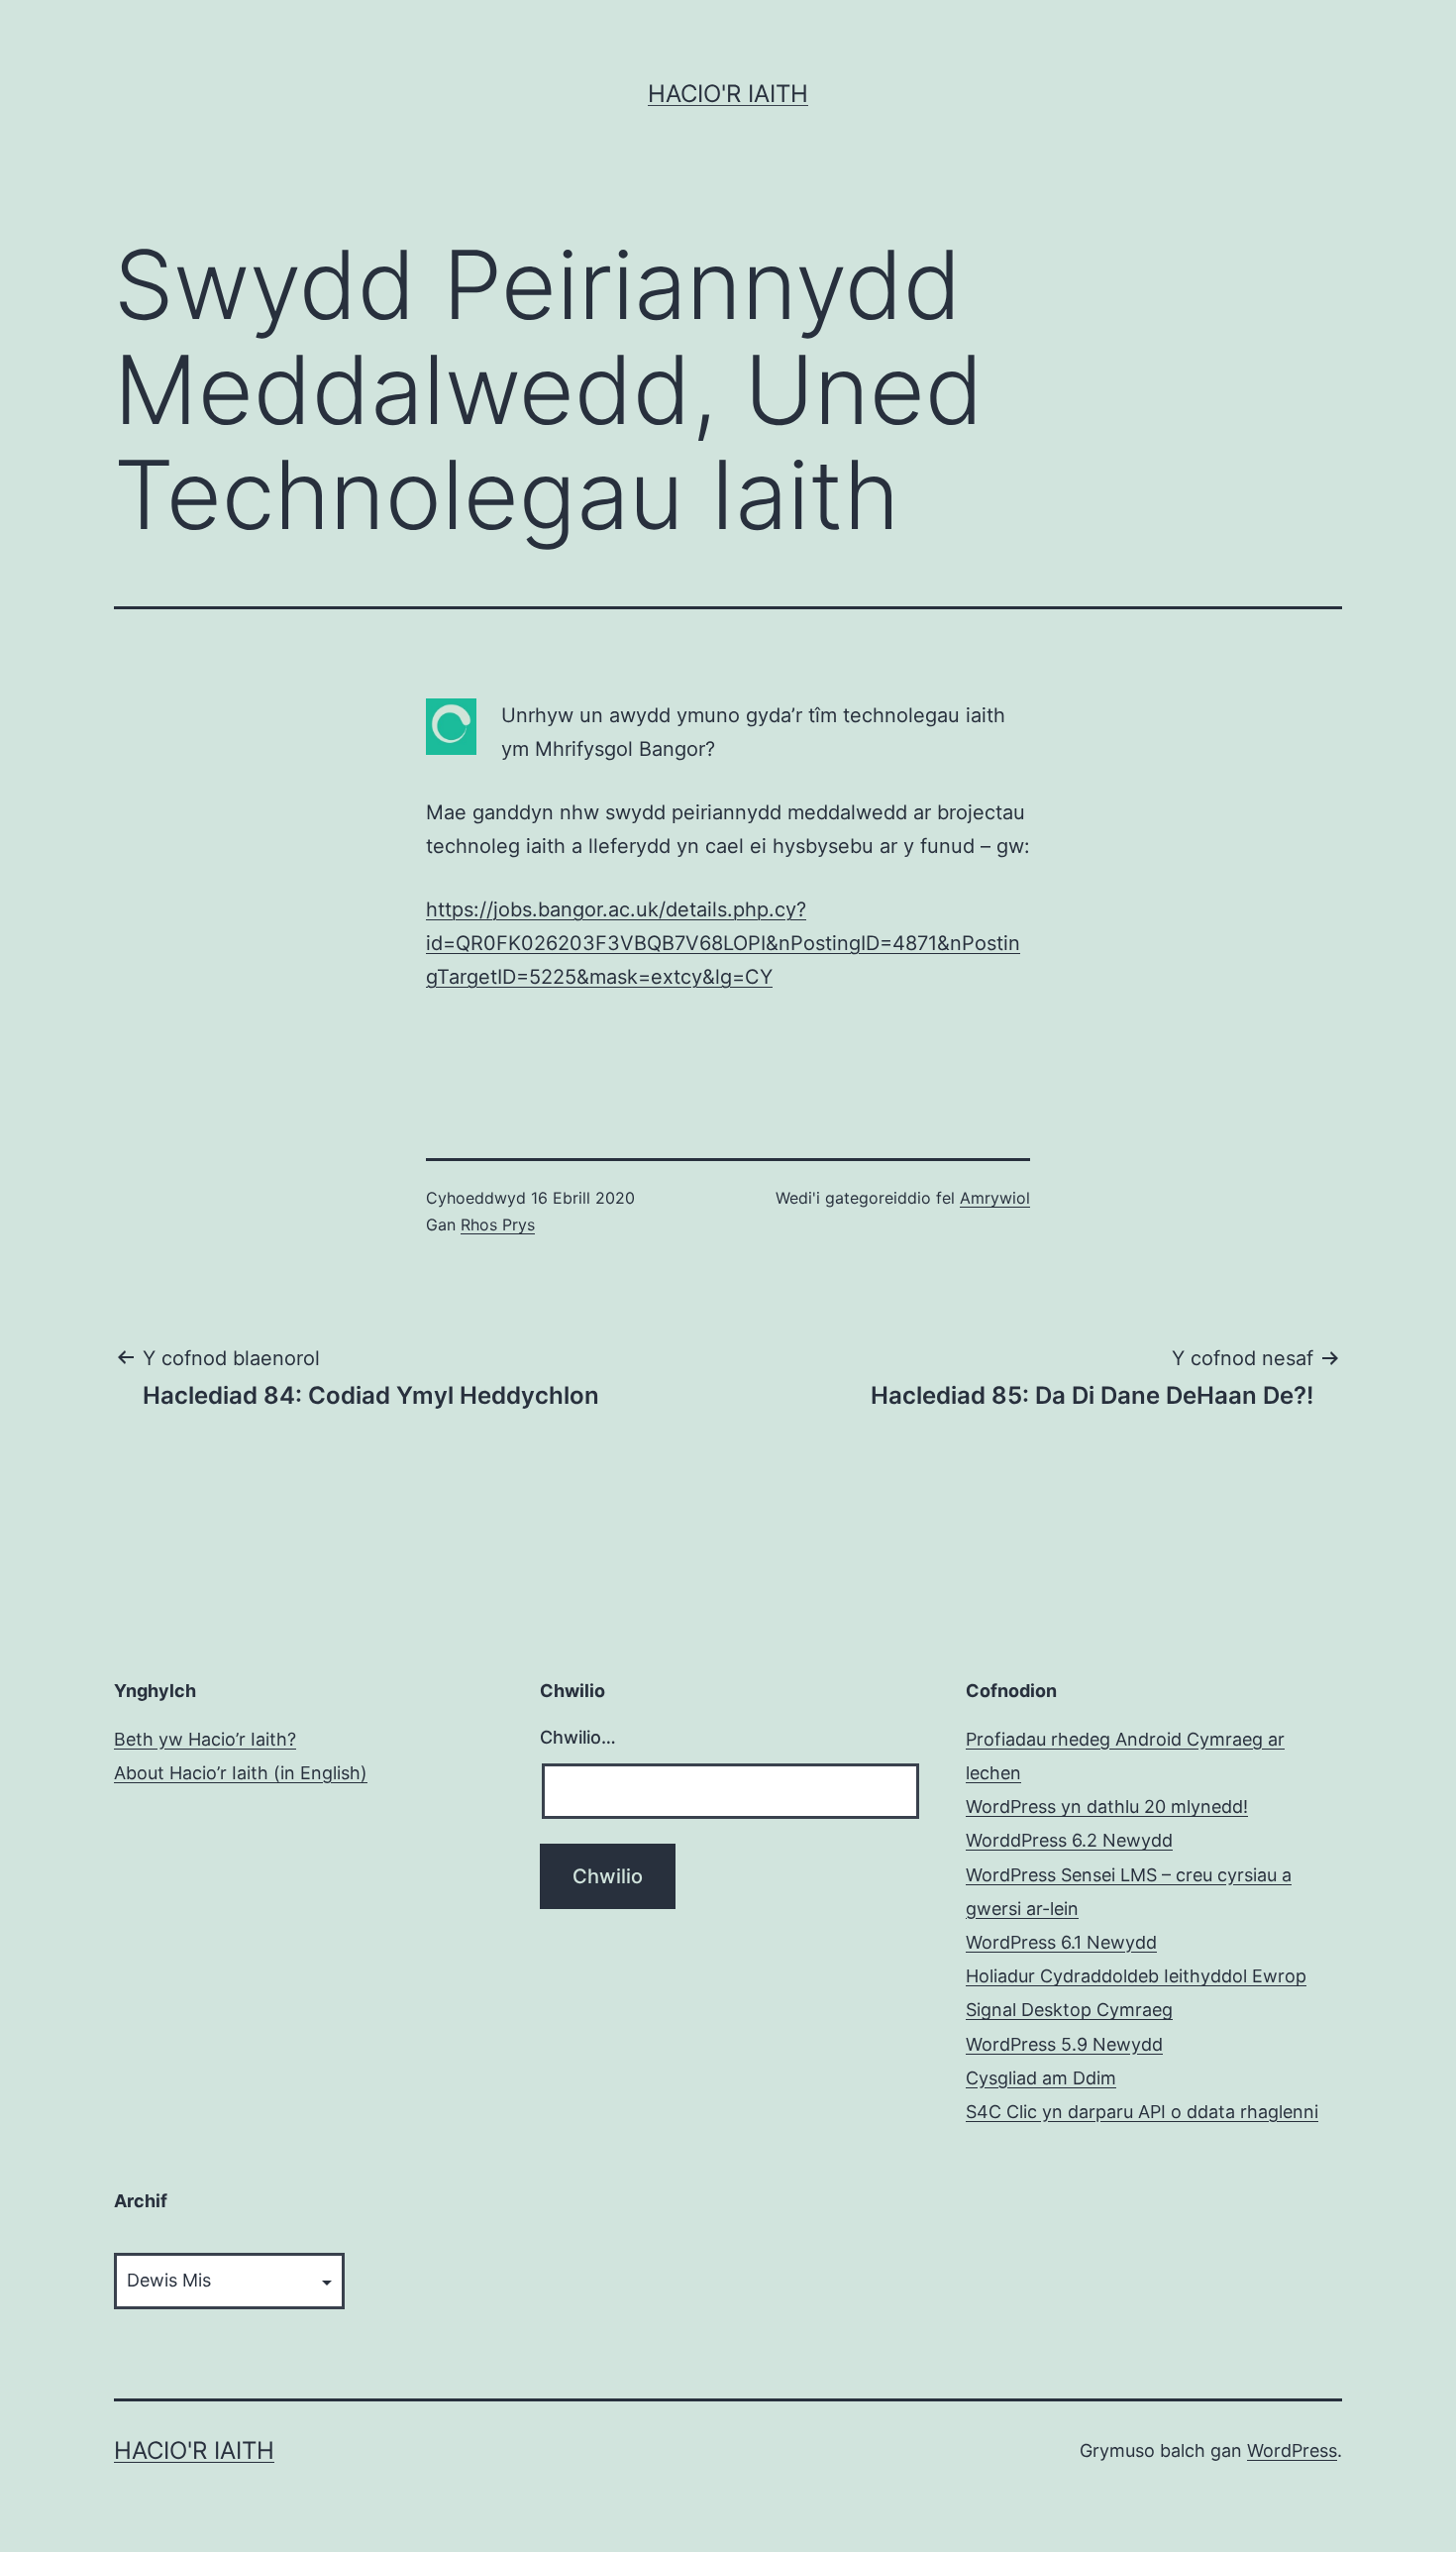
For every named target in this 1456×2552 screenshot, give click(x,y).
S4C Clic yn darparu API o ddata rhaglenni (1142, 2112)
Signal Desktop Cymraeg (1069, 2010)
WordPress (1292, 2450)
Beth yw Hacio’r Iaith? (205, 1739)
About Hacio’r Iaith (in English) (241, 1773)
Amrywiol (995, 1198)
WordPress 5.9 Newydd (1064, 2044)
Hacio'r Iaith (728, 94)
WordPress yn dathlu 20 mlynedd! (1107, 1807)
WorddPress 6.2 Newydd (1069, 1840)
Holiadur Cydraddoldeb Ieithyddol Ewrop (1136, 1976)
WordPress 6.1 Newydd (1061, 1942)
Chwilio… (578, 1737)
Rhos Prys (498, 1224)
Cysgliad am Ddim (1041, 2078)
